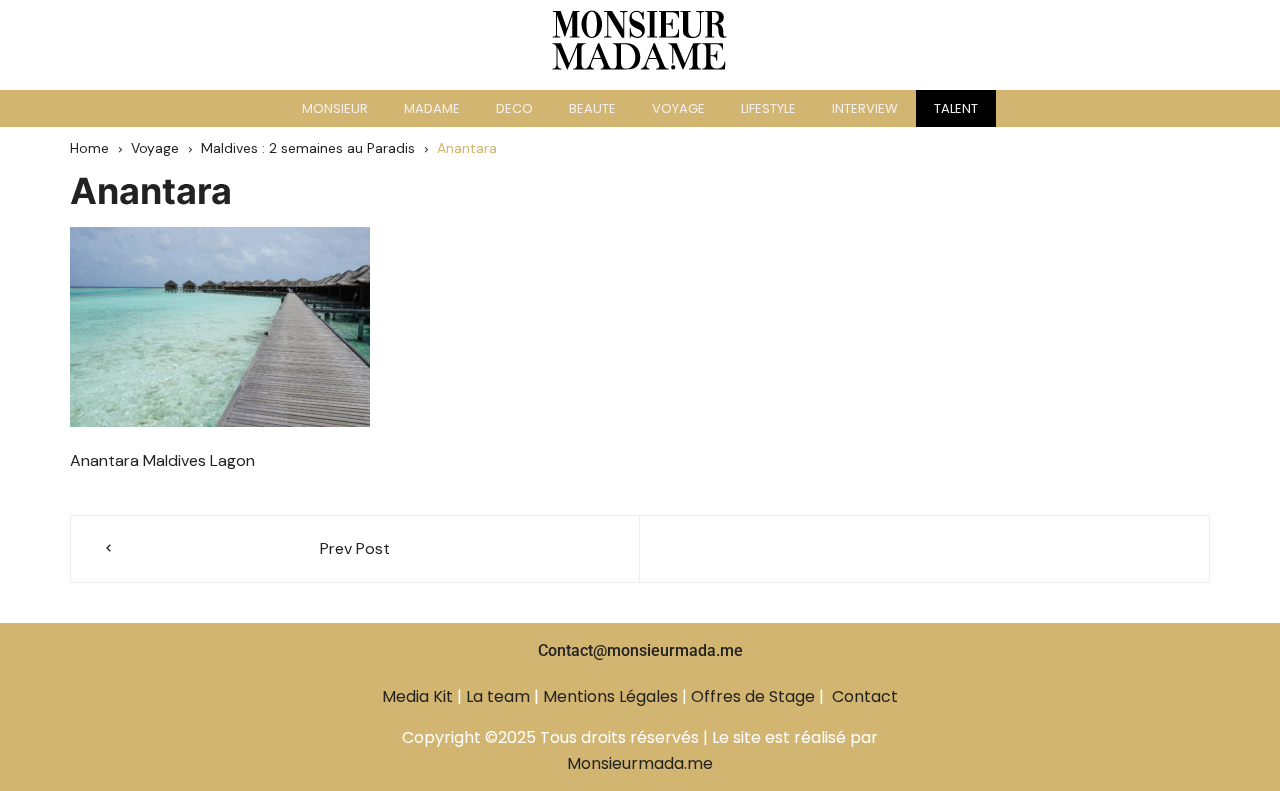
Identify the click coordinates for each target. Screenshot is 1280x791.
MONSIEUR (335, 108)
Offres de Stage (753, 696)
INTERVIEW (865, 108)
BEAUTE (592, 108)
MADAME (432, 108)
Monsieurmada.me (640, 763)
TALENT (956, 108)
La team (498, 696)
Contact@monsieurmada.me (640, 650)
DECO (514, 108)
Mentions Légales (610, 696)
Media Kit (417, 696)
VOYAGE (678, 108)
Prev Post (355, 548)
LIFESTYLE (768, 108)
